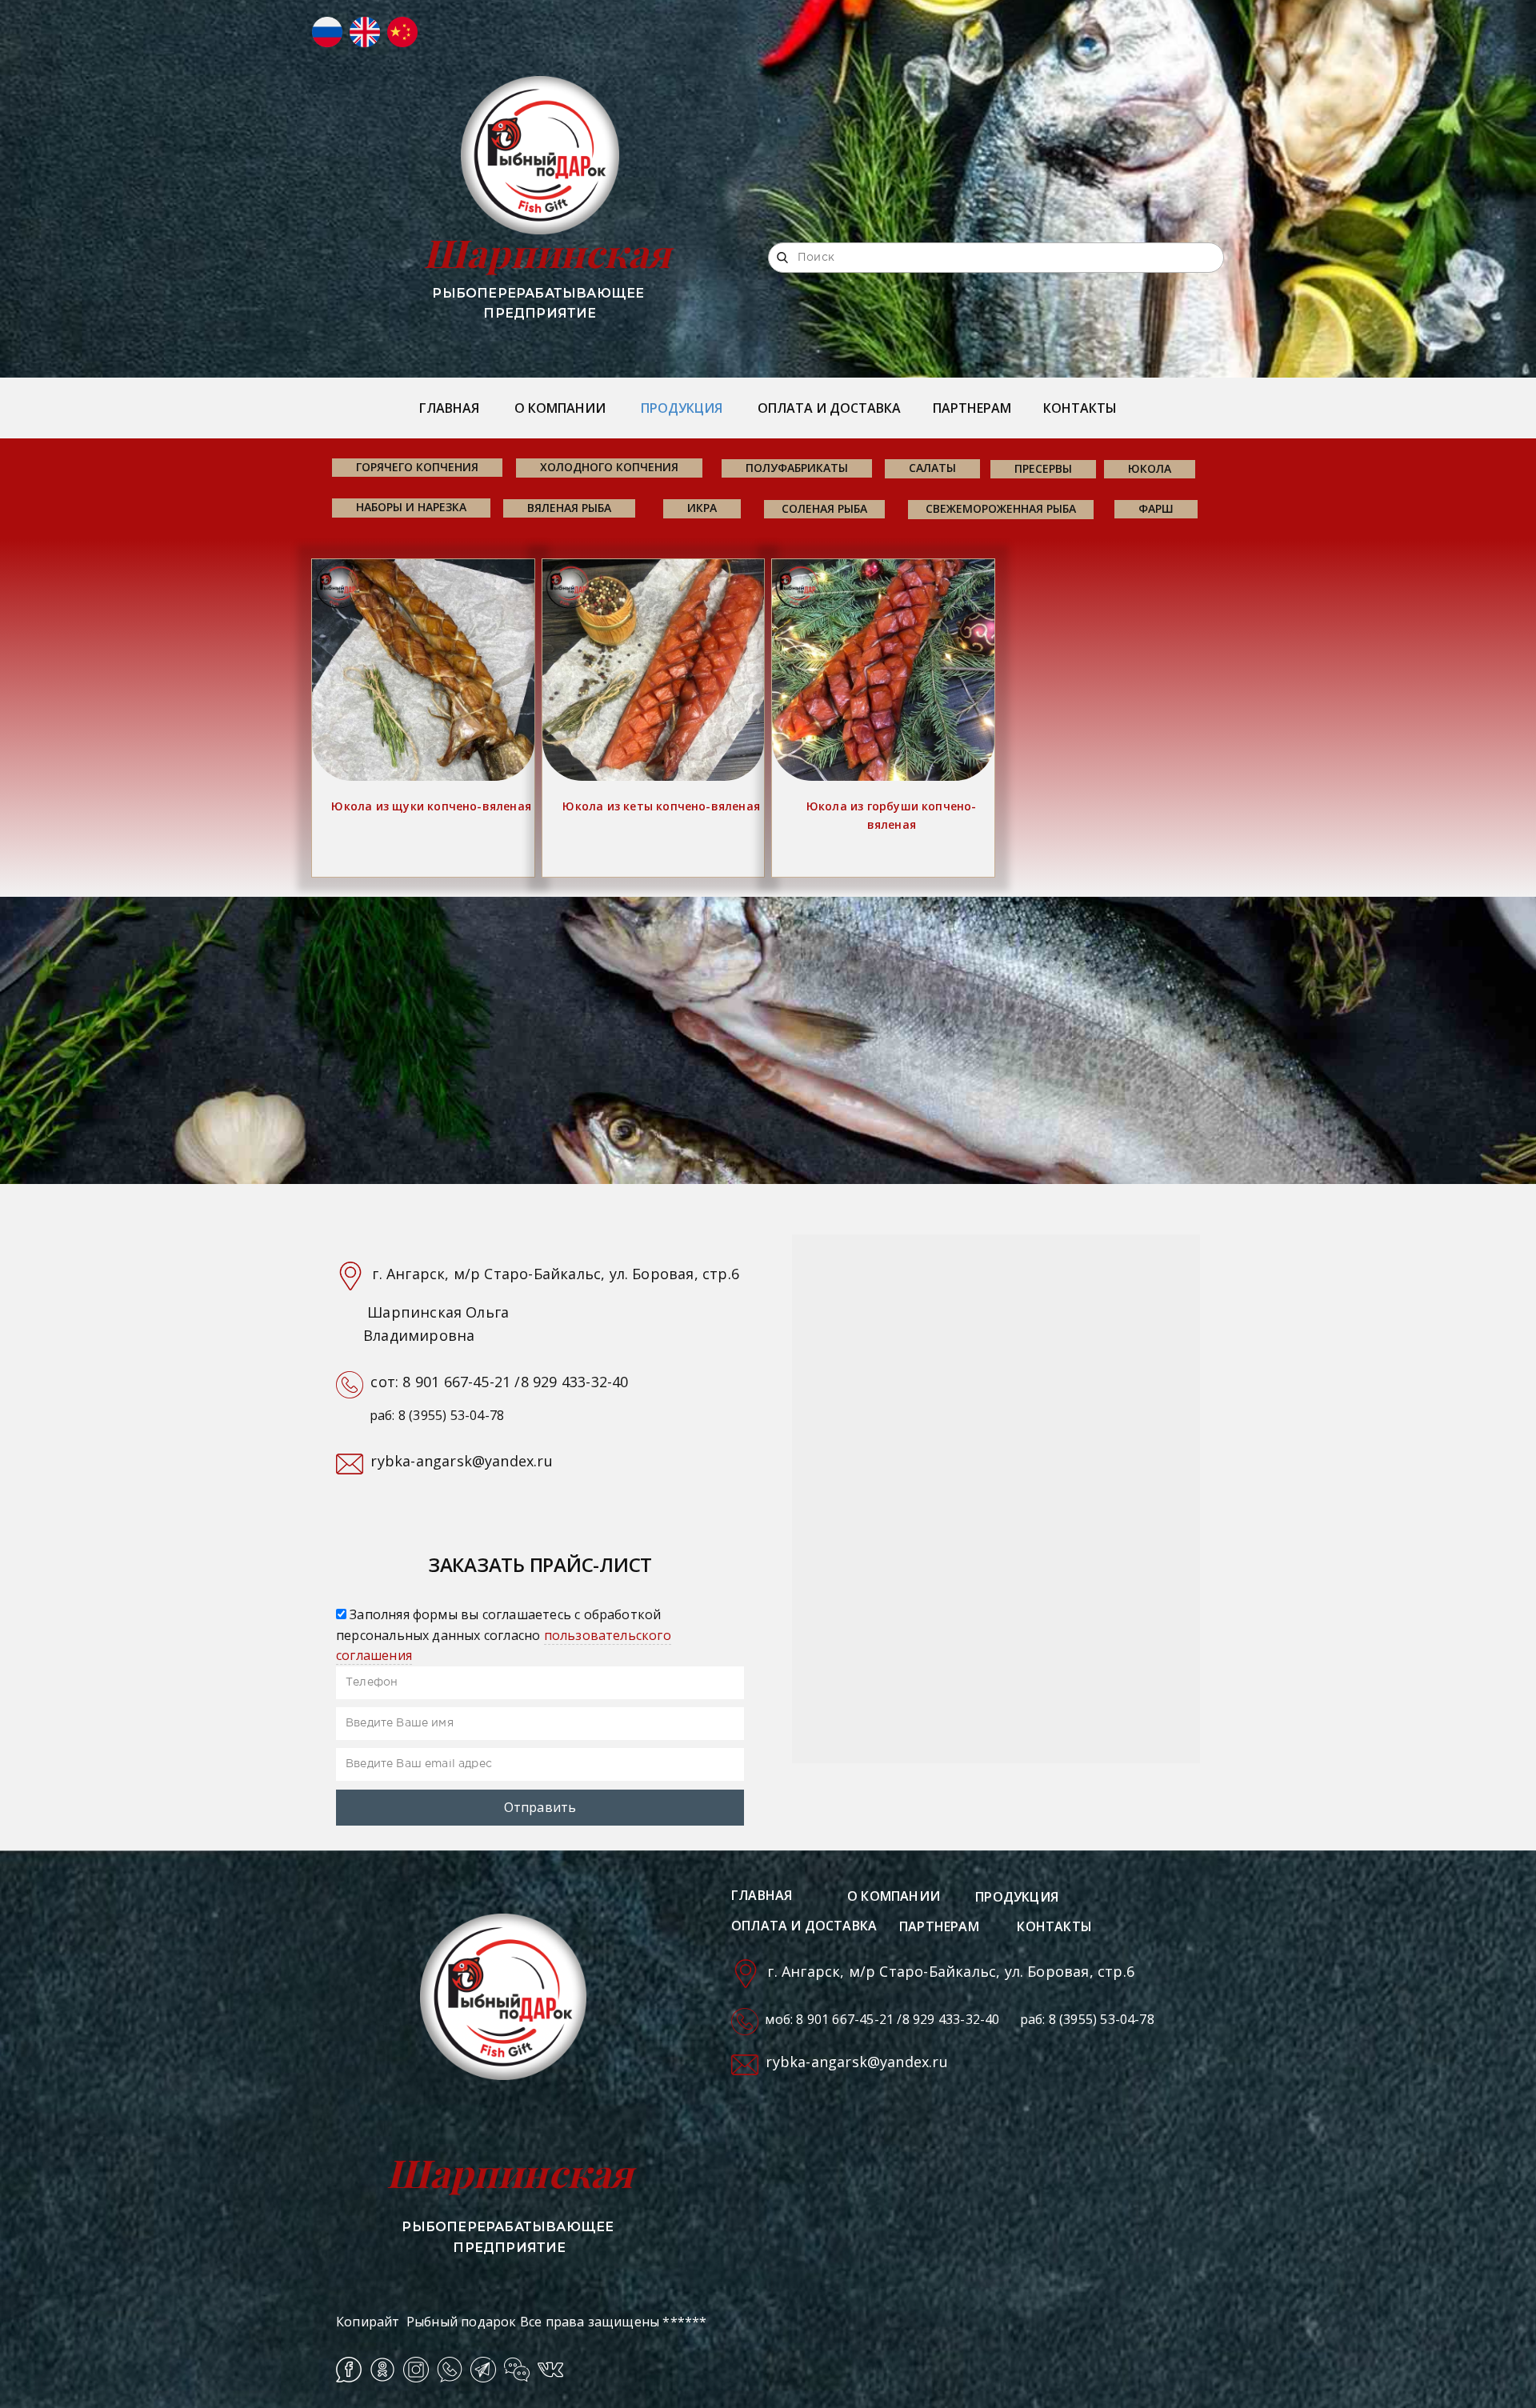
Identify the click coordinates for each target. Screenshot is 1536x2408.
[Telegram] (483, 2370)
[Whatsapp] (450, 2370)
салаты (932, 468)
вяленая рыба (569, 508)
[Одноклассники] (382, 2370)
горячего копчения (417, 467)
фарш (1156, 508)
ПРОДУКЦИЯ (682, 408)
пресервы (1043, 468)
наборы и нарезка (411, 507)
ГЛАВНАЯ (449, 408)
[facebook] (349, 2370)
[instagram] (416, 2370)
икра (702, 508)
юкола (1150, 468)
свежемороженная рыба (1001, 508)
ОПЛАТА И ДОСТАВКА (829, 408)
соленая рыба (824, 508)
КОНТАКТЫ (1080, 408)
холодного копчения (609, 467)
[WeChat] (517, 2370)
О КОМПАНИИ (560, 408)
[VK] (550, 2370)
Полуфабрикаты (797, 468)
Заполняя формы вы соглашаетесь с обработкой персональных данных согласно (504, 1635)
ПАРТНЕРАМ (972, 408)
